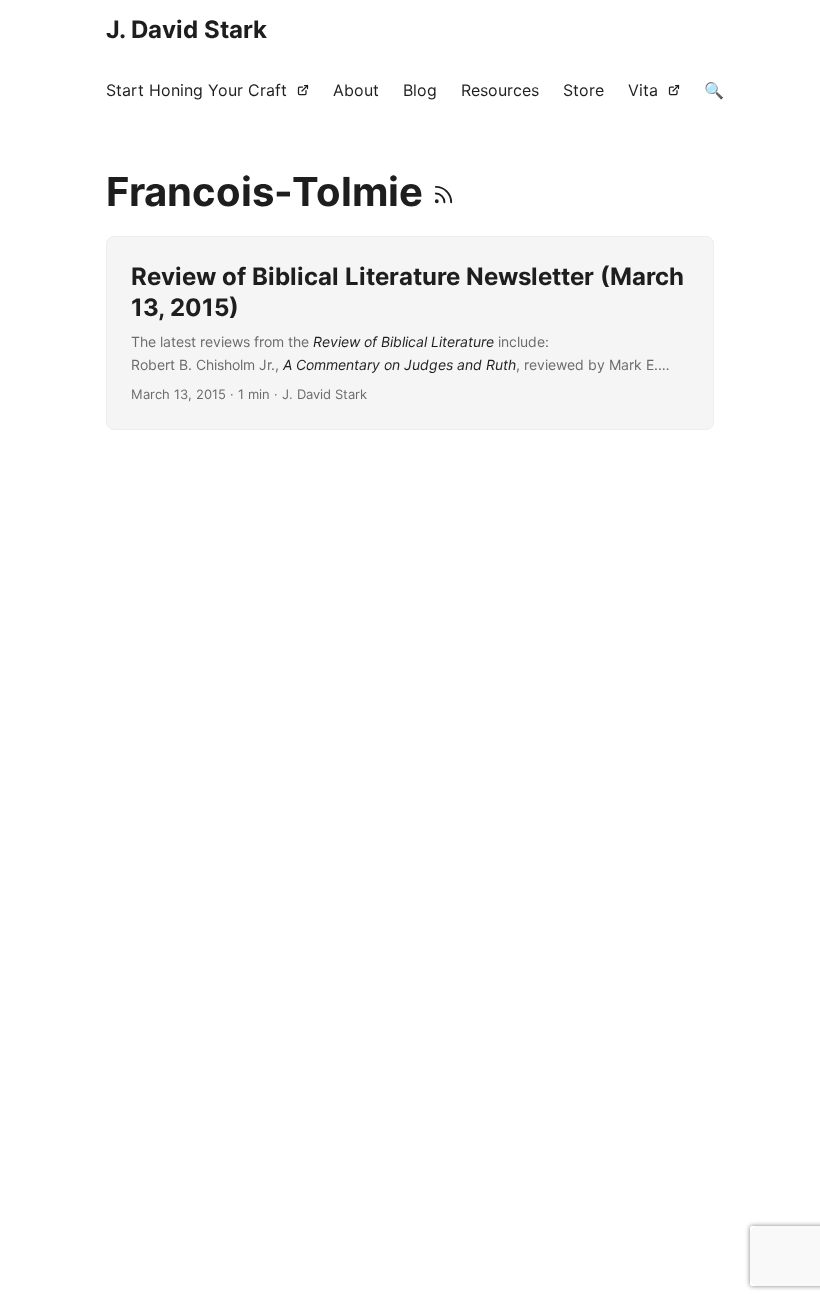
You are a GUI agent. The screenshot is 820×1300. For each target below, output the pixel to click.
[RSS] (443, 191)
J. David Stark (186, 29)
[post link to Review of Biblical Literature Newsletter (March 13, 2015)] (410, 333)
